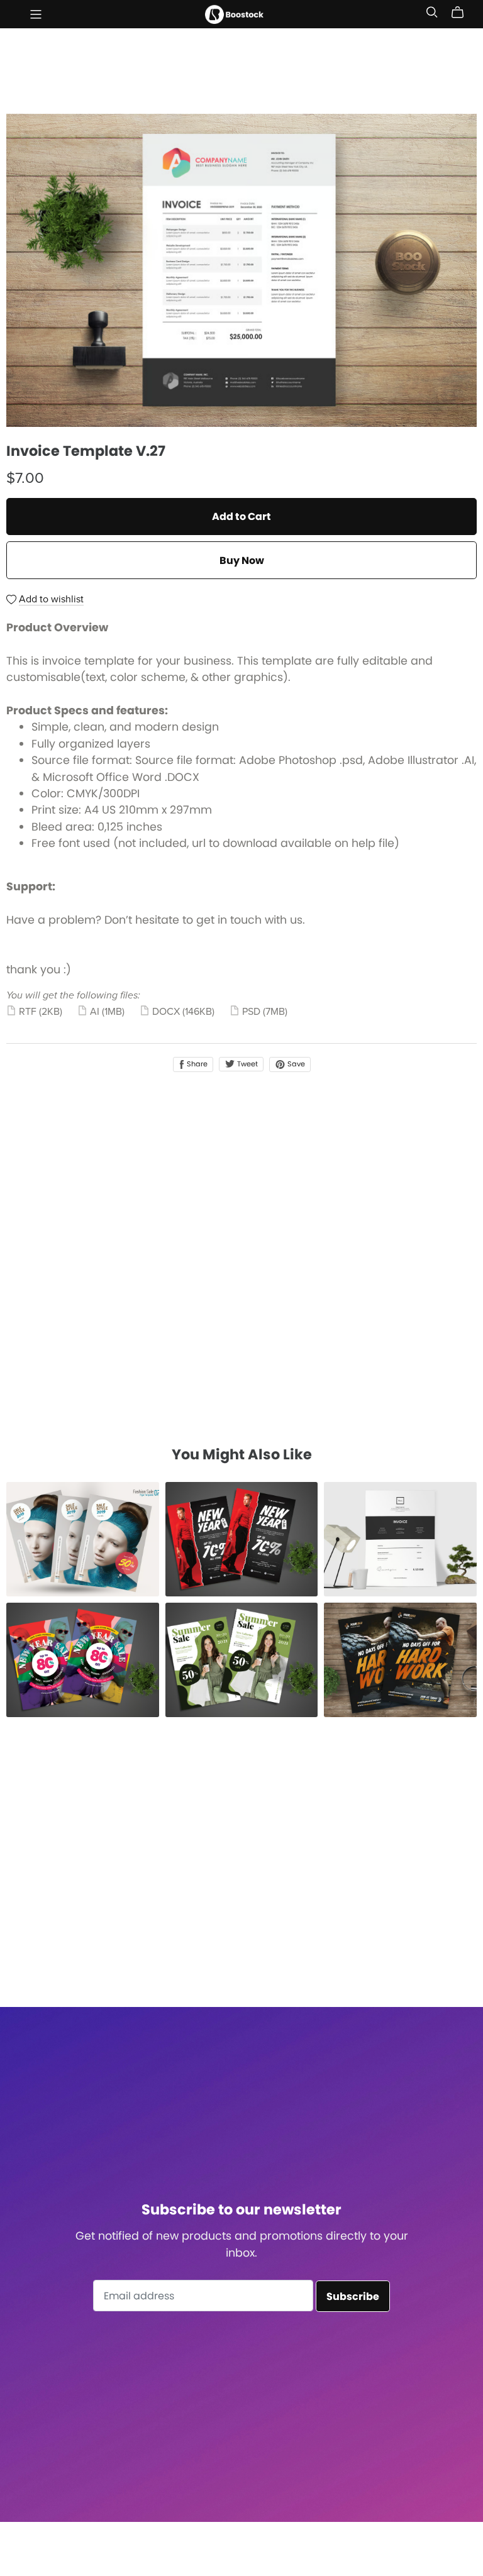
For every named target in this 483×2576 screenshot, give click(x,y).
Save (295, 1064)
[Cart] (463, 13)
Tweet (247, 1064)
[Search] (432, 12)
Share (196, 1064)
